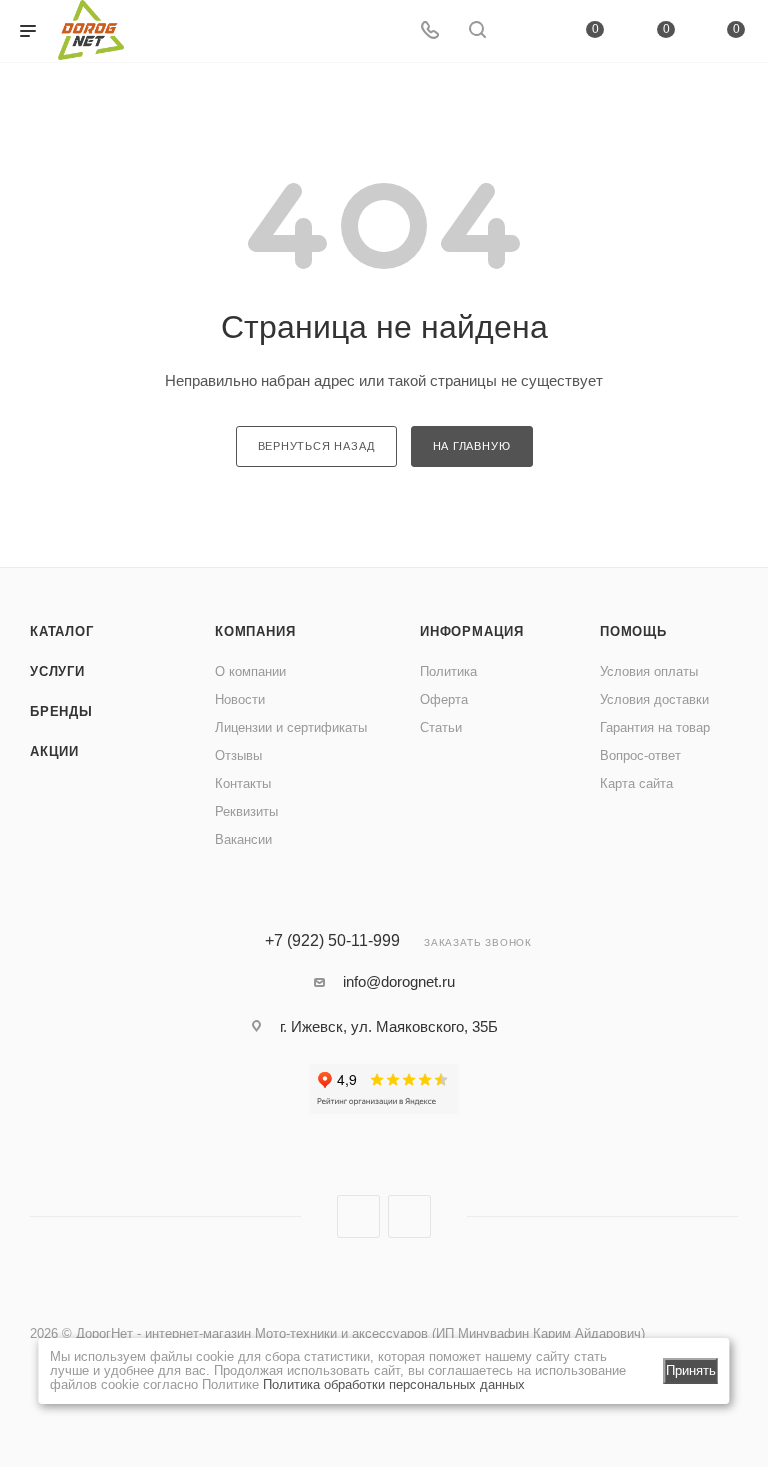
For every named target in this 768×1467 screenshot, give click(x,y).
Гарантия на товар (655, 727)
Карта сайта (636, 783)
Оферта (444, 699)
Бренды (61, 711)
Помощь (633, 631)
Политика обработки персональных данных (394, 1384)
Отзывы (238, 755)
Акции (54, 751)
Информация (472, 631)
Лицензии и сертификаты (291, 727)
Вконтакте (358, 1216)
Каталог (62, 631)
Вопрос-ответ (640, 755)
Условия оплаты (649, 671)
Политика (448, 671)
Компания (255, 631)
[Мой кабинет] (525, 31)
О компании (250, 671)
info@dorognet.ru (399, 981)
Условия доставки (654, 699)
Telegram (409, 1216)
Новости (240, 699)
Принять (691, 1370)
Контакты (243, 783)
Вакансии (243, 839)
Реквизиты (246, 811)
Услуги (57, 671)
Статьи (441, 727)
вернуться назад (316, 446)
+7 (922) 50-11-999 (332, 941)
